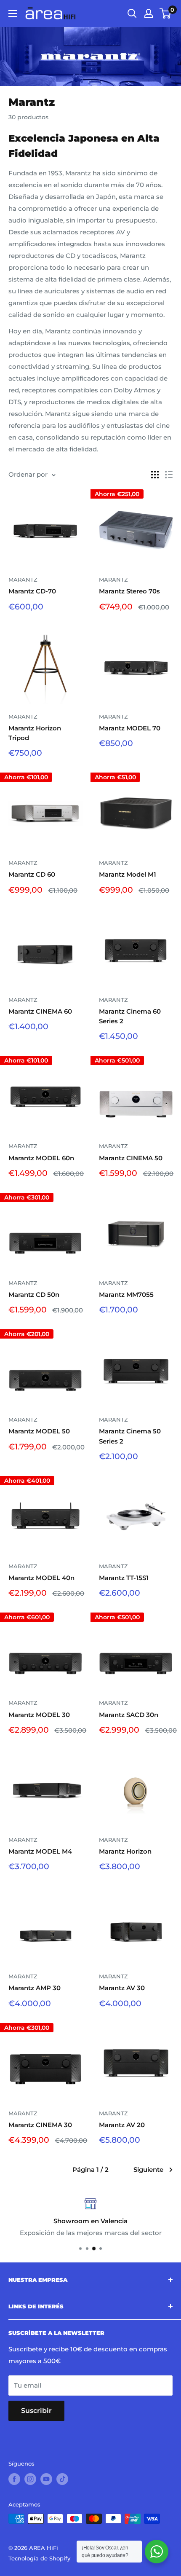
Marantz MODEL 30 (39, 1715)
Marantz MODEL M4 (40, 1851)
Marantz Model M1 (128, 874)
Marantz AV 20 (122, 2125)
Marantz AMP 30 (35, 1988)
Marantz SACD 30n (129, 1715)
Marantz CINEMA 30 (40, 2125)
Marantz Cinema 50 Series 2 (130, 1436)
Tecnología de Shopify (39, 2558)
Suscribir (36, 2411)
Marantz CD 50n (34, 1295)
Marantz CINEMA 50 (131, 1158)
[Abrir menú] (13, 13)
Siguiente (148, 2169)
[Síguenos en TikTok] (62, 2479)
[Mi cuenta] (149, 13)
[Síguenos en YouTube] (46, 2479)
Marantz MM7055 (126, 1295)
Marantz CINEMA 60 (40, 1011)
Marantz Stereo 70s (129, 591)
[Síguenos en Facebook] (14, 2479)
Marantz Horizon (125, 1851)
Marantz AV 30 (122, 1988)
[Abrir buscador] (132, 13)
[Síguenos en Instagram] (30, 2479)
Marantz (23, 580)
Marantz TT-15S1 (124, 1578)
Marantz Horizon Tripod (35, 733)
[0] (166, 13)
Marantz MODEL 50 (39, 1431)
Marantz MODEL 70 (130, 728)
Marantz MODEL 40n (41, 1578)
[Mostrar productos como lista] (169, 475)
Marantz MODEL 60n (41, 1158)
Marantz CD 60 (32, 874)
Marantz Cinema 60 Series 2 (130, 1016)
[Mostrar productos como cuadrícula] (155, 475)
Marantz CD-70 (32, 591)
